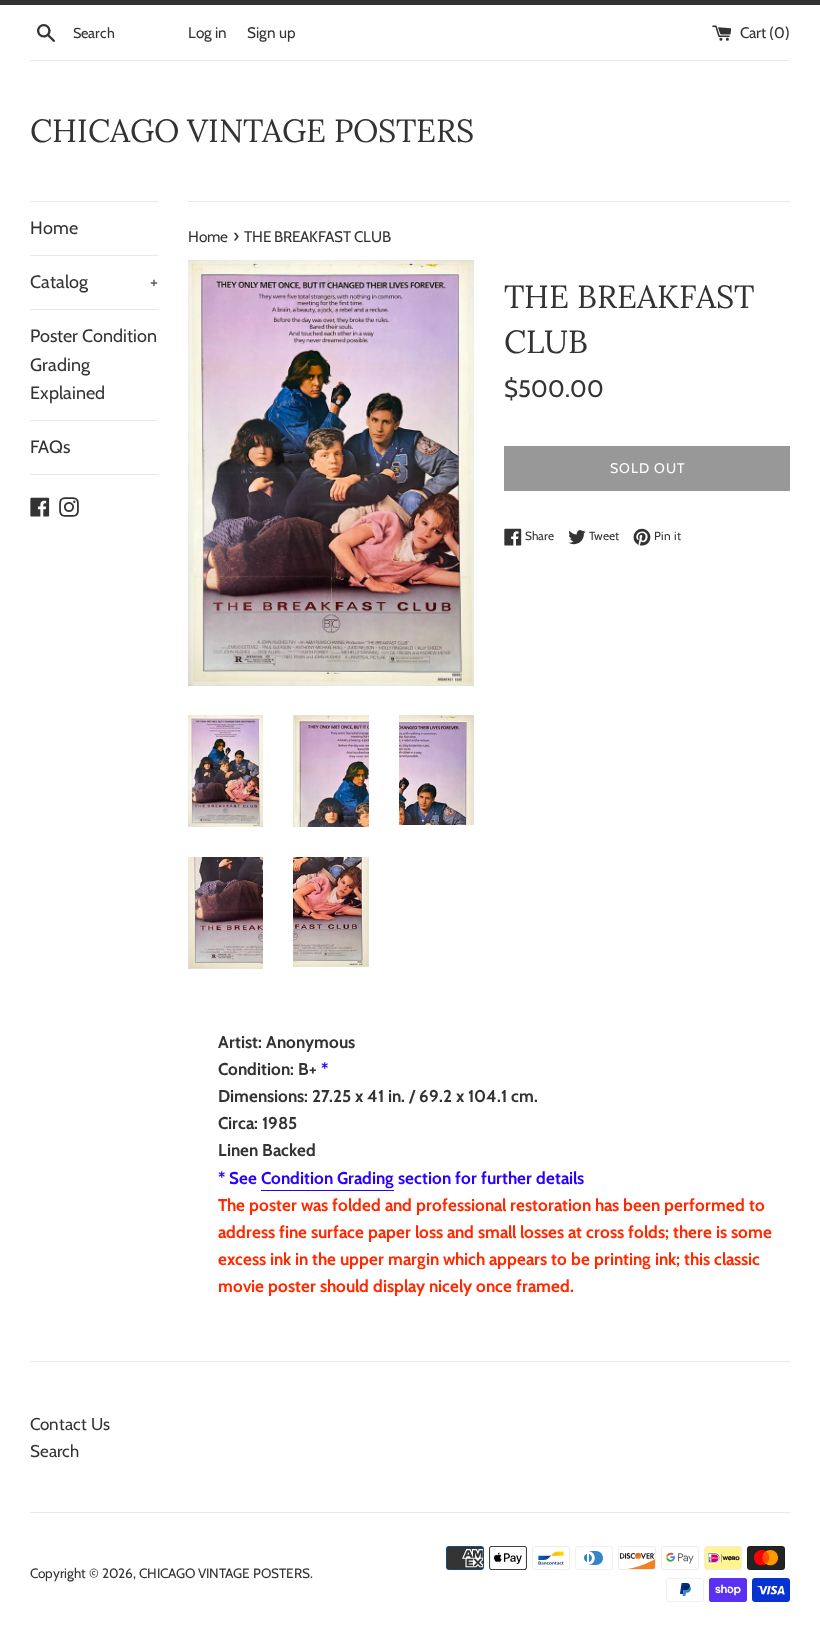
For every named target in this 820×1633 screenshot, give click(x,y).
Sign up (271, 32)
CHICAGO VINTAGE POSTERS (252, 130)
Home (54, 228)
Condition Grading (327, 1178)
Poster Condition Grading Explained (93, 365)
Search (54, 1451)
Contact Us (70, 1424)
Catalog (94, 282)
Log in (207, 32)
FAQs (50, 447)
